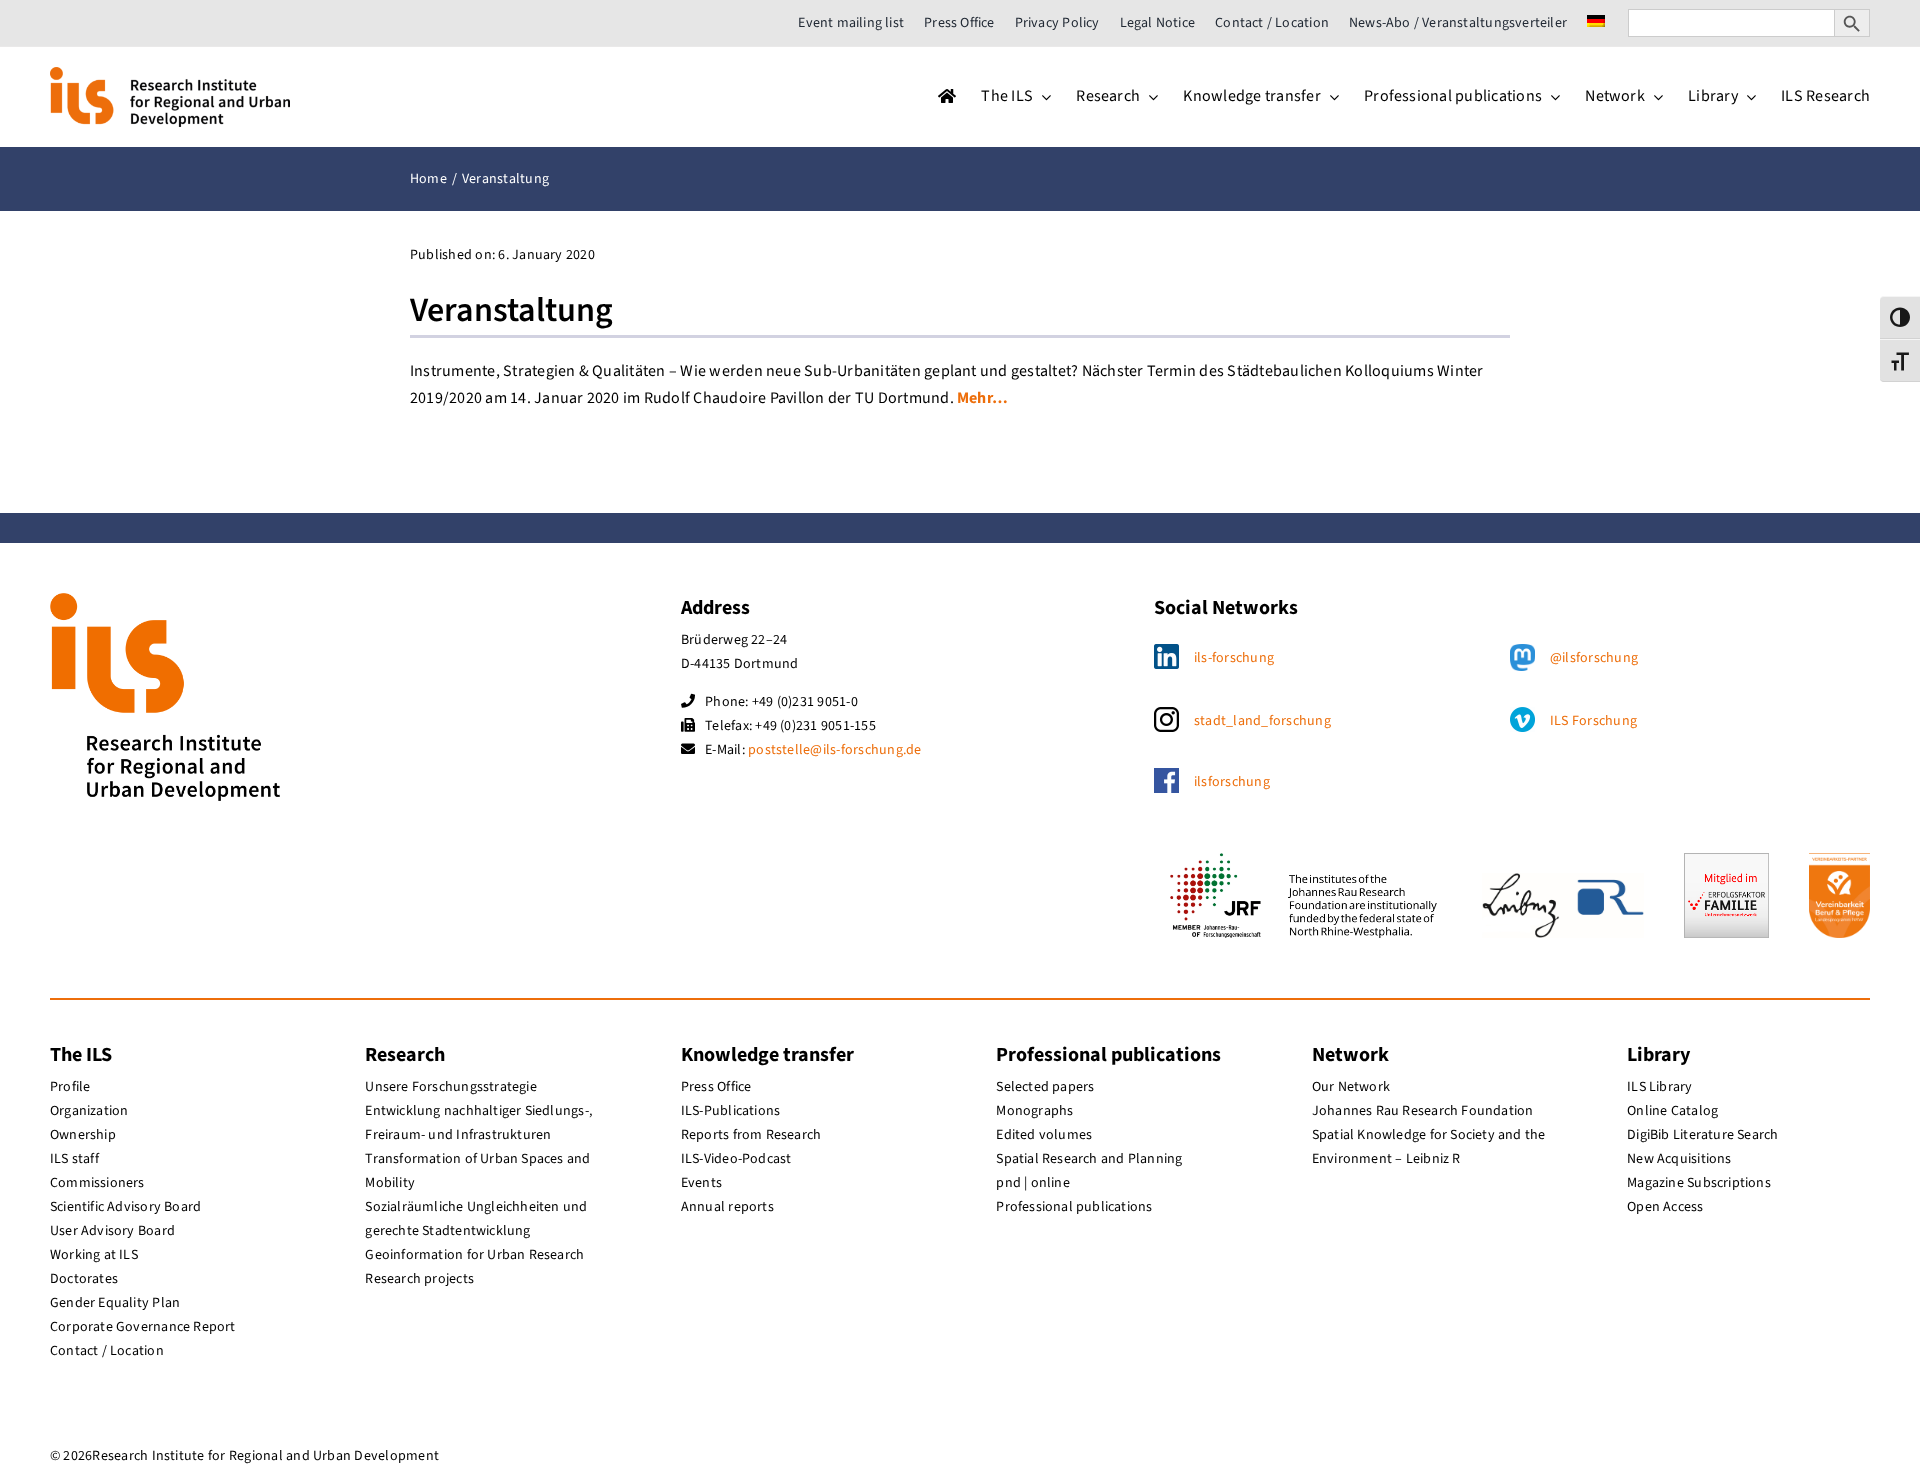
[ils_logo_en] (170, 75)
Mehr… (982, 398)
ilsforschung (1232, 782)
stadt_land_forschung (1262, 721)
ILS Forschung (1593, 721)
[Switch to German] (1596, 23)
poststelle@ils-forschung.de (834, 750)
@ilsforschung (1594, 658)
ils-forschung (1234, 658)
